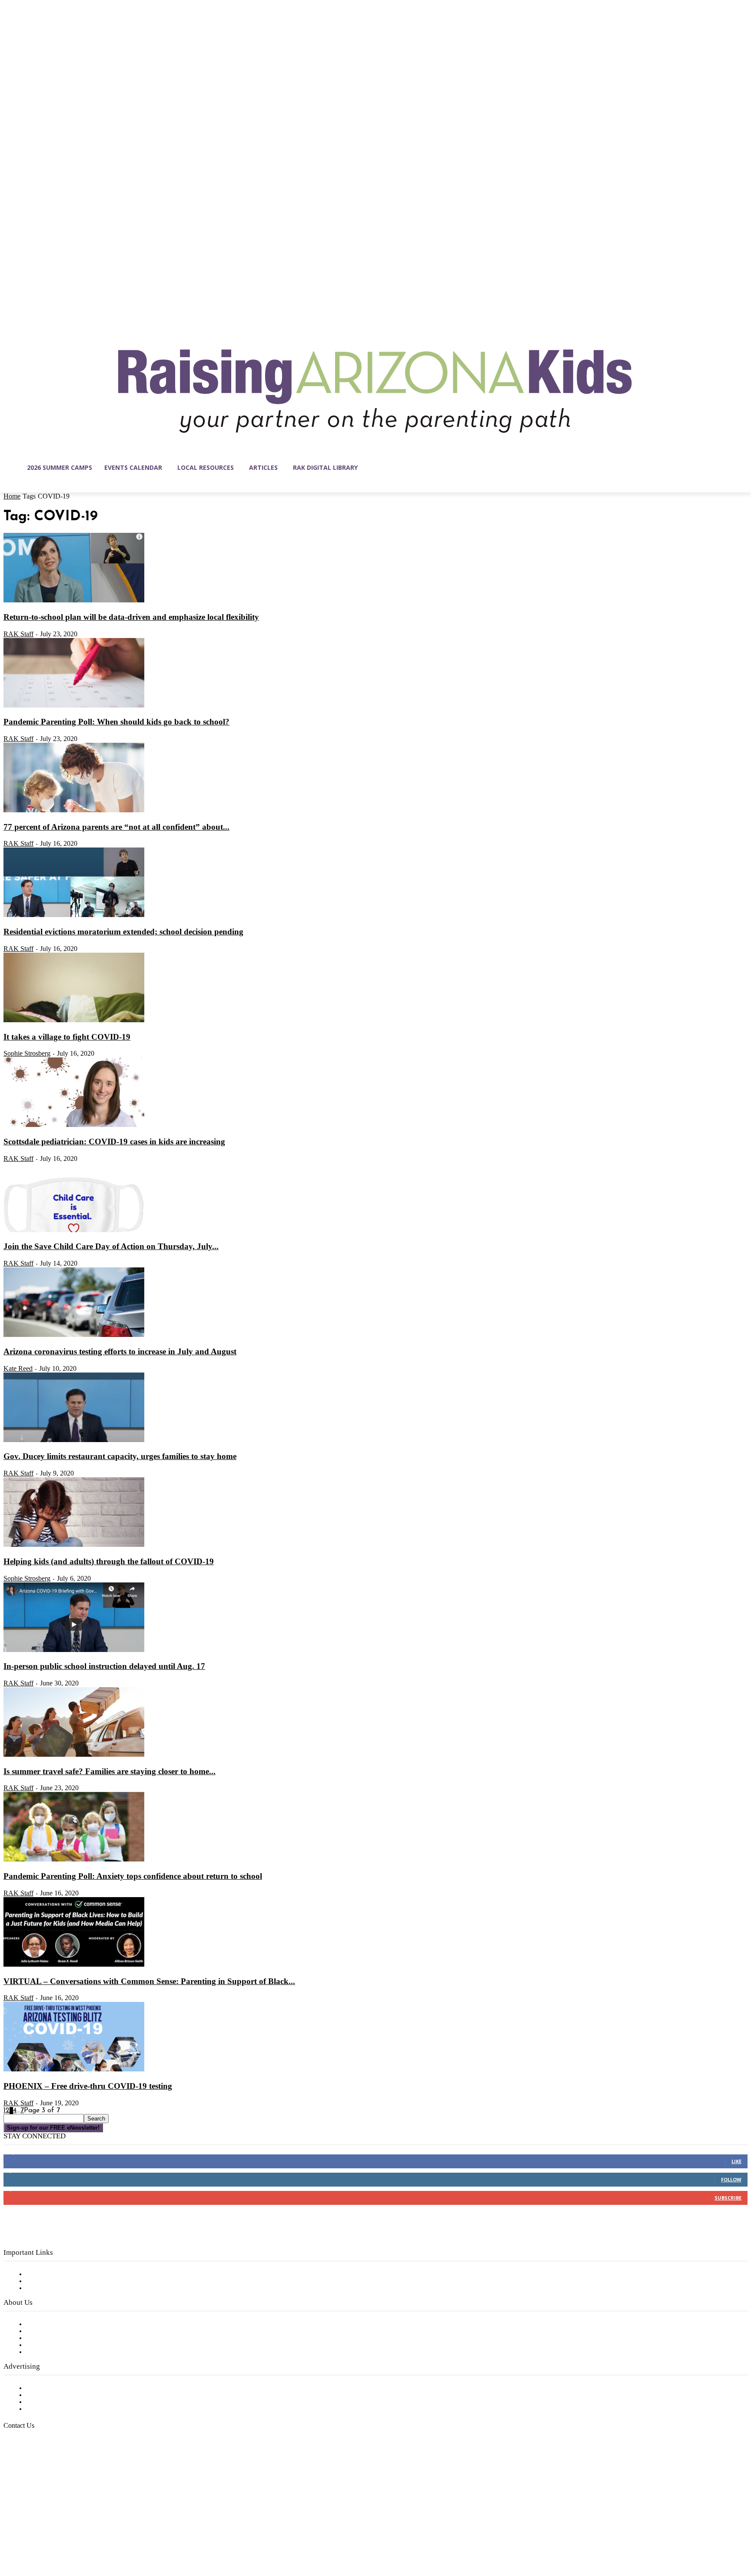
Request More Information (68, 2409)
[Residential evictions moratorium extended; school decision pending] (74, 915)
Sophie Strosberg (27, 1053)
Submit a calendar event (65, 2352)
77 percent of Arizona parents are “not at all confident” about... (116, 827)
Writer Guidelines (53, 2345)
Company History (54, 2331)
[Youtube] (102, 2535)
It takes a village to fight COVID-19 (67, 1037)
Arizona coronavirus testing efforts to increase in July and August (120, 1351)
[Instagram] (29, 2535)
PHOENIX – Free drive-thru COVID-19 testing (88, 2086)
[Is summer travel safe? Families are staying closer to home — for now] (74, 1755)
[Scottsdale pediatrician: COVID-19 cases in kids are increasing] (74, 1125)
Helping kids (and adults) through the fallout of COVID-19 (109, 1561)
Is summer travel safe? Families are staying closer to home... (110, 1771)
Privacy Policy (48, 2288)
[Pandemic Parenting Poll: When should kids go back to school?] (74, 706)
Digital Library (49, 2281)
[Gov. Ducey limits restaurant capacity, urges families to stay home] (74, 1440)
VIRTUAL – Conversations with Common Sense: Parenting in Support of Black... (149, 1981)
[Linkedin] (47, 2535)
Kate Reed (18, 1368)
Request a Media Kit (59, 2395)
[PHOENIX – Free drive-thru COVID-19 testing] (74, 2070)
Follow (731, 2179)
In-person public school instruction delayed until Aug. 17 (104, 1666)
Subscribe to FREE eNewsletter (76, 2274)
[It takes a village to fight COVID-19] (74, 1020)
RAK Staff (18, 634)
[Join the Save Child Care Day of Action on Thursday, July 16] (74, 1230)
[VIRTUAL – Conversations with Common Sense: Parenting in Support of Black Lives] (74, 1965)
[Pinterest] (65, 2535)
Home (12, 496)
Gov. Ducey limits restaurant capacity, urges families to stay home (120, 1456)
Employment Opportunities (70, 2338)
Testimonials (46, 2388)
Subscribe (728, 2198)
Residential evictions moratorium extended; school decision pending (123, 932)
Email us (35, 2470)
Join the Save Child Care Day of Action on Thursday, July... (111, 1246)
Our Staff (41, 2324)
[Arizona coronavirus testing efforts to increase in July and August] (74, 1335)
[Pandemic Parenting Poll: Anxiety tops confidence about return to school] (74, 1860)
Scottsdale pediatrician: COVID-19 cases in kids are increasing (114, 1142)
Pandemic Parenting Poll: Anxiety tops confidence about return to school (133, 1876)
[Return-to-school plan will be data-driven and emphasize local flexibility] (74, 601)
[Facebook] (10, 2535)
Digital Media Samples (62, 2402)
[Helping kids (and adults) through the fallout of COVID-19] (74, 1545)
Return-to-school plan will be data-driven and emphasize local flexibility (131, 617)
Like (736, 2161)
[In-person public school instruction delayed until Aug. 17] (74, 1650)
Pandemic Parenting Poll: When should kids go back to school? (116, 722)
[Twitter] (83, 2535)
